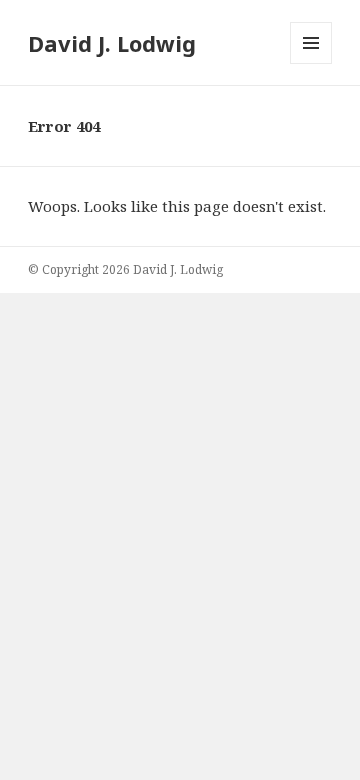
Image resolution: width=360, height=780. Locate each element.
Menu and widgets (311, 63)
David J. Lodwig (112, 43)
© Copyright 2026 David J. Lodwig (125, 269)
